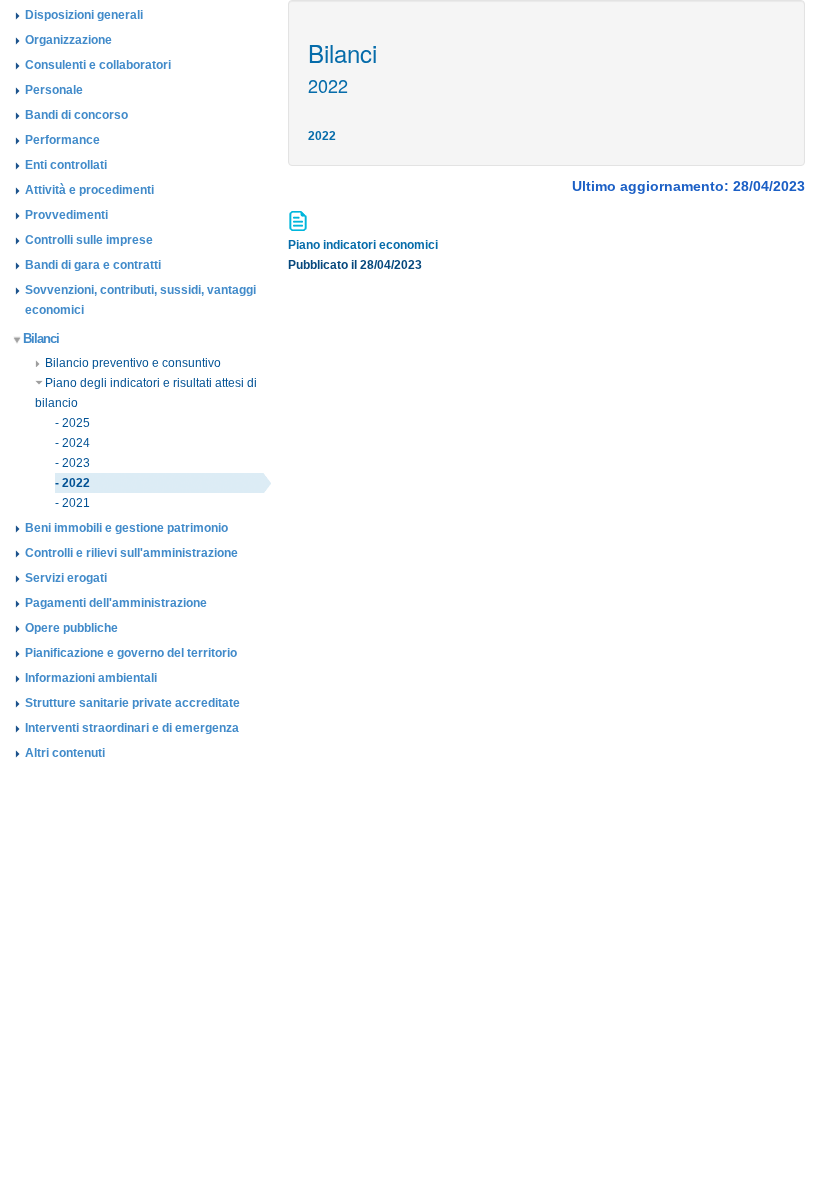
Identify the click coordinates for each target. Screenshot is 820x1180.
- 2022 (72, 483)
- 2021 (72, 503)
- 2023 (72, 463)
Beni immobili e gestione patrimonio (126, 528)
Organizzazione (68, 40)
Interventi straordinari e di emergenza (132, 728)
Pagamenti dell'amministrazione (116, 603)
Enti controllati (66, 165)
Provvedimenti (66, 215)
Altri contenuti (65, 753)
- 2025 (72, 423)
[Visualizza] (299, 227)
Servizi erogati (66, 578)
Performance (62, 140)
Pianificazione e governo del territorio (131, 653)
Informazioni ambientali (91, 678)
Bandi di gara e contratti (93, 265)
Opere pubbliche (71, 628)
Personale (54, 90)
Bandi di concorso (76, 115)
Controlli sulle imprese (89, 240)
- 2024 (72, 443)
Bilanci (41, 338)
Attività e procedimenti (89, 190)
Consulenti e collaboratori (98, 65)
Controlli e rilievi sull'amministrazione (131, 553)
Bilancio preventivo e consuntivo (133, 363)
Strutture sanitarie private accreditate (132, 703)
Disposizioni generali (84, 15)
